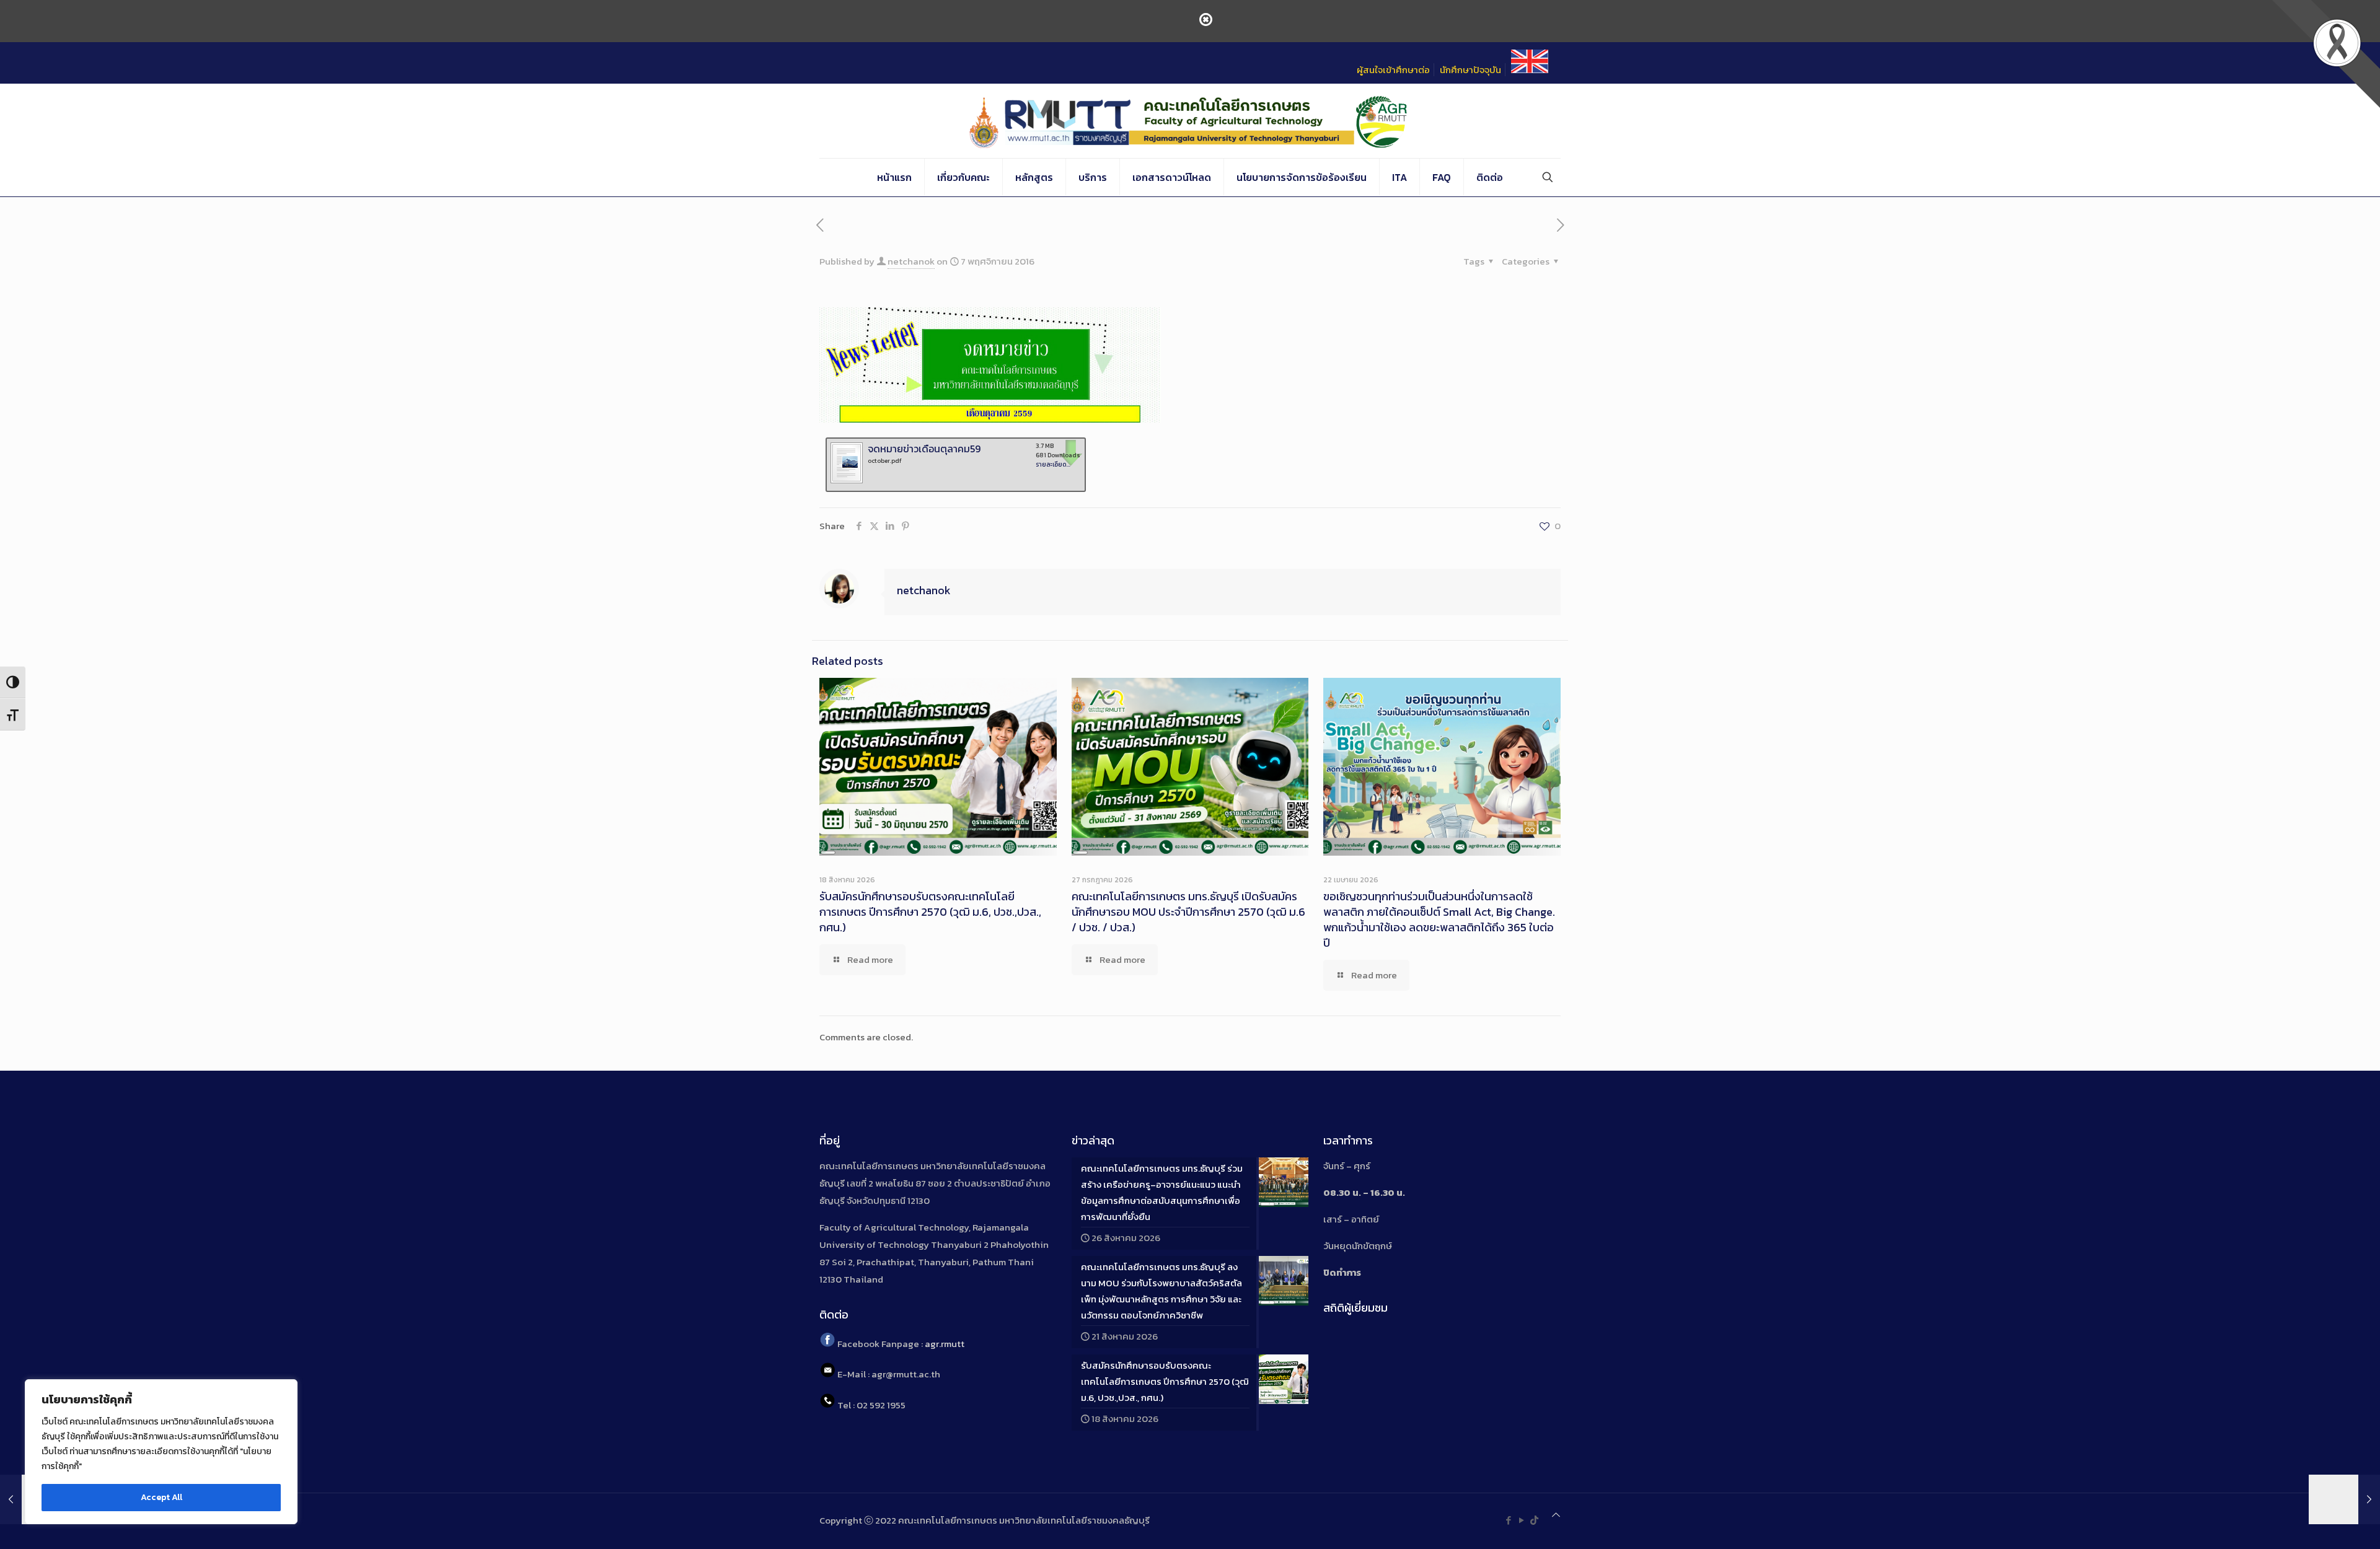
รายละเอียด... (1053, 464)
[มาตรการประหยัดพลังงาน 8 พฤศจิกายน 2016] (2344, 1499)
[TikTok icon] (1534, 1520)
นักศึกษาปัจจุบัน (1470, 70)
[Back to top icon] (1556, 1515)
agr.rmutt (945, 1344)
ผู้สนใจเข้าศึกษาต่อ (1393, 70)
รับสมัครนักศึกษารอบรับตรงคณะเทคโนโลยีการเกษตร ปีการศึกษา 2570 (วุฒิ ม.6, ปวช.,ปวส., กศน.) (930, 912)
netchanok (911, 261)
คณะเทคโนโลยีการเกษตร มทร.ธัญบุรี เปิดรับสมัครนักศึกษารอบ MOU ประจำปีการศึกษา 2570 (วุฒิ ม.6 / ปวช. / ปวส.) (1188, 912)
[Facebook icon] (1508, 1520)
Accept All (161, 1497)
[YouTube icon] (1521, 1520)
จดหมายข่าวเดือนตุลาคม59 (924, 449)
